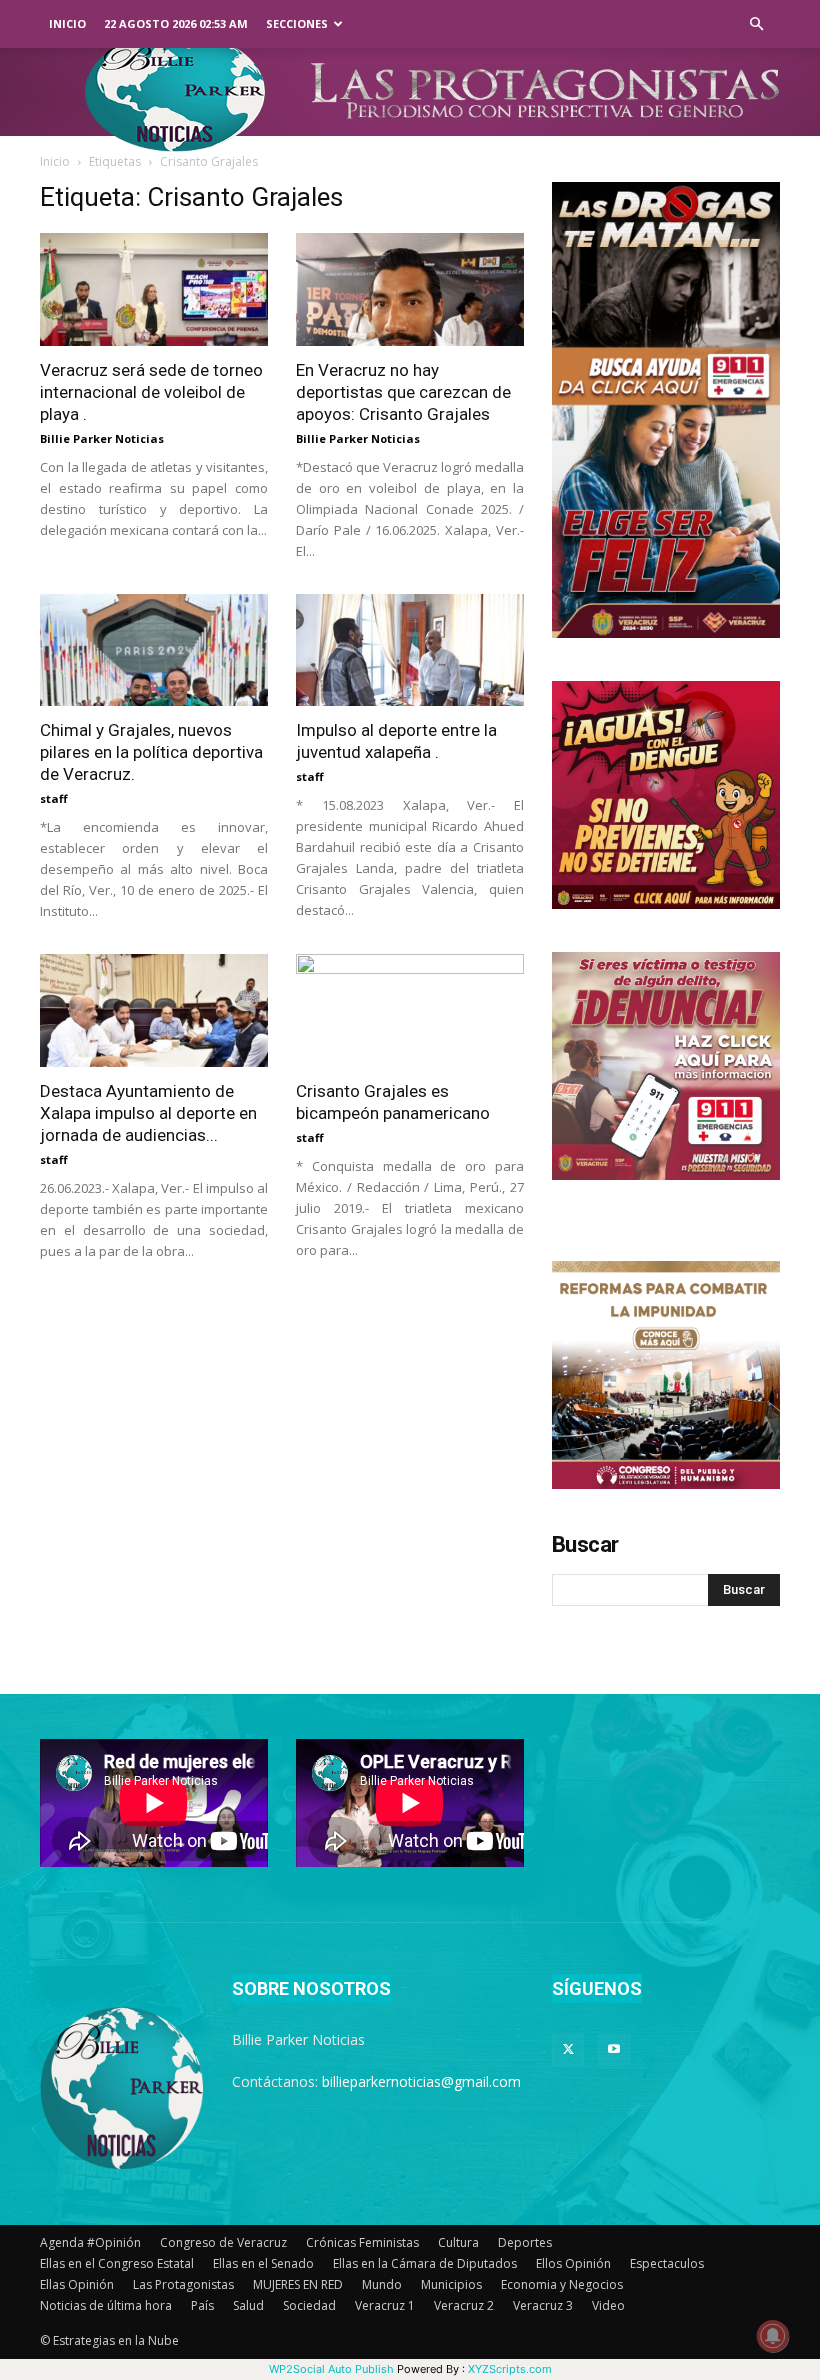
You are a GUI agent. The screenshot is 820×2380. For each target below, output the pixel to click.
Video (608, 2305)
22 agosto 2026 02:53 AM (176, 23)
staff (54, 798)
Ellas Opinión (77, 2284)
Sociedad (309, 2305)
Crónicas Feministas (362, 2242)
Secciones (297, 23)
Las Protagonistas (183, 2284)
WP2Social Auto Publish (331, 2369)
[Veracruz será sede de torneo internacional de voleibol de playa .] (154, 289)
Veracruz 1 (385, 2305)
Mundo (382, 2284)
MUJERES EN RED (298, 2284)
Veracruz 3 (543, 2305)
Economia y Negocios (562, 2284)
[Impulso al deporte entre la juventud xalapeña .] (410, 650)
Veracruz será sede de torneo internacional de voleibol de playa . (151, 392)
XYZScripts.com (510, 2369)
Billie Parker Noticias (102, 438)
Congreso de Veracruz (223, 2242)
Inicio (67, 23)
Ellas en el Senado (263, 2263)
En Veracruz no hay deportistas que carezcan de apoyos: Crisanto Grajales (403, 392)
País (202, 2305)
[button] (756, 24)
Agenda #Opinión (90, 2242)
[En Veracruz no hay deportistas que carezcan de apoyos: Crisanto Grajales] (410, 289)
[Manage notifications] (773, 2336)
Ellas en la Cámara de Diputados (425, 2263)
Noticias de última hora (106, 2305)
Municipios (451, 2284)
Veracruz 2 (464, 2305)
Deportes (525, 2242)
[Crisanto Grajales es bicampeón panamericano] (410, 1010)
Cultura (458, 2242)
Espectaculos (667, 2263)
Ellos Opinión (573, 2263)
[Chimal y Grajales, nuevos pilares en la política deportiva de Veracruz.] (154, 650)
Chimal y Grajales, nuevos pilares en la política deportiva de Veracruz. (151, 752)
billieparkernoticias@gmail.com (421, 2081)
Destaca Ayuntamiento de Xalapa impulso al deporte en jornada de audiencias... (148, 1113)
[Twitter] (568, 2050)
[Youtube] (614, 2050)
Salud (248, 2305)
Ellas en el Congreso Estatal (117, 2263)
